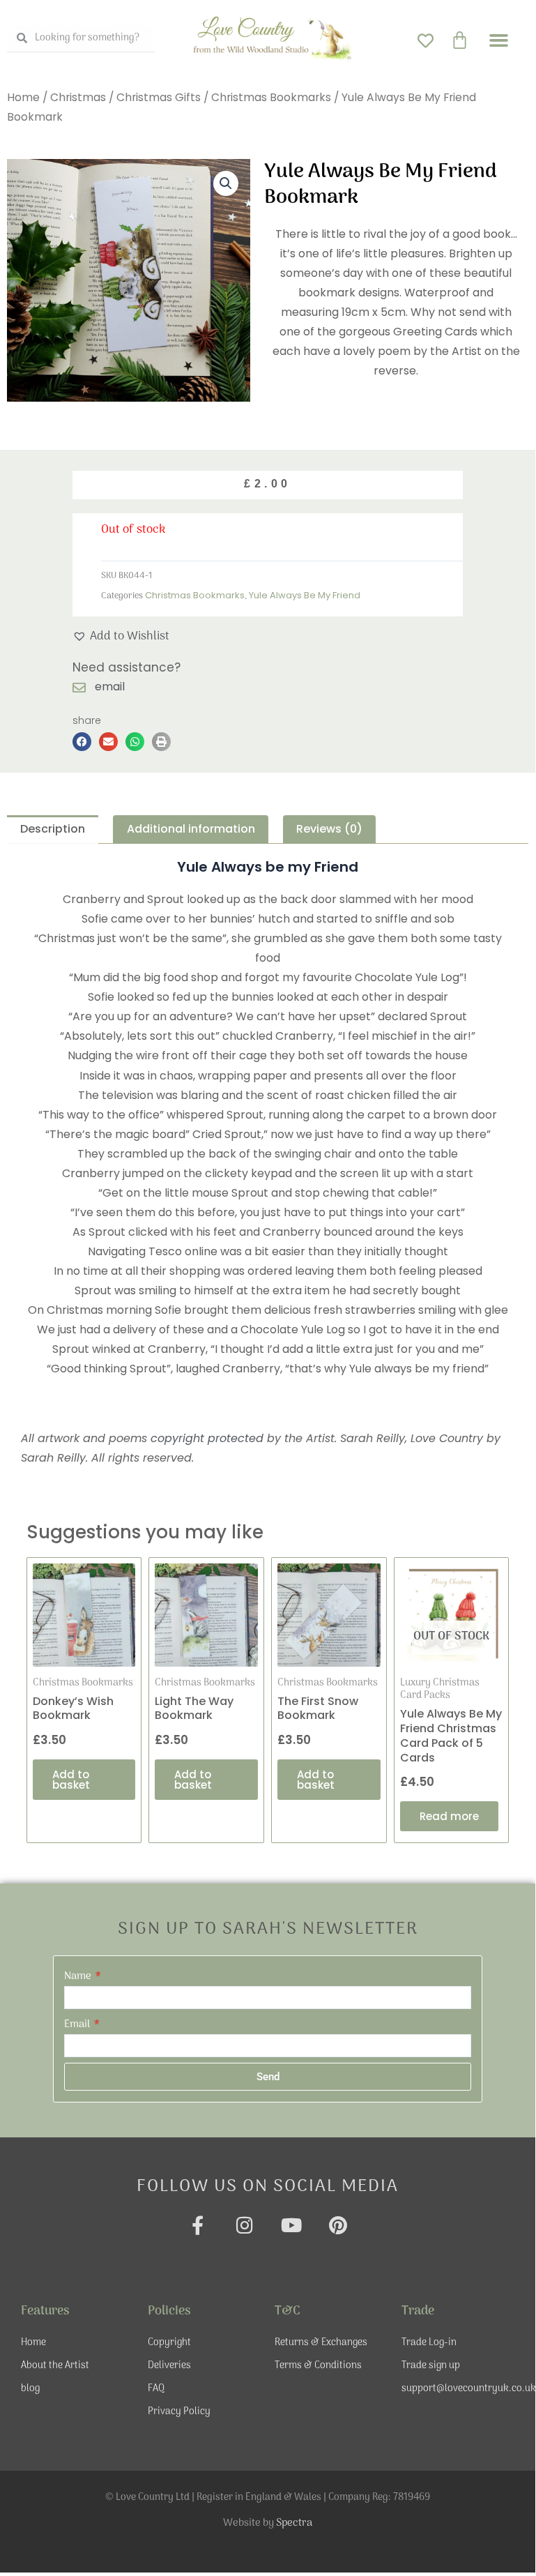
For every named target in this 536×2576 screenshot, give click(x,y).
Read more (449, 1816)
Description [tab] (53, 829)
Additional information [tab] (191, 829)
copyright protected (207, 1438)
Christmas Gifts (159, 97)
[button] (498, 40)
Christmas (78, 97)
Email (78, 2024)
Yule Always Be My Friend (305, 595)
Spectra (294, 2523)
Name (79, 1976)
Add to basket (71, 1780)
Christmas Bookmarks (271, 97)
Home (23, 97)
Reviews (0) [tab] (329, 829)
